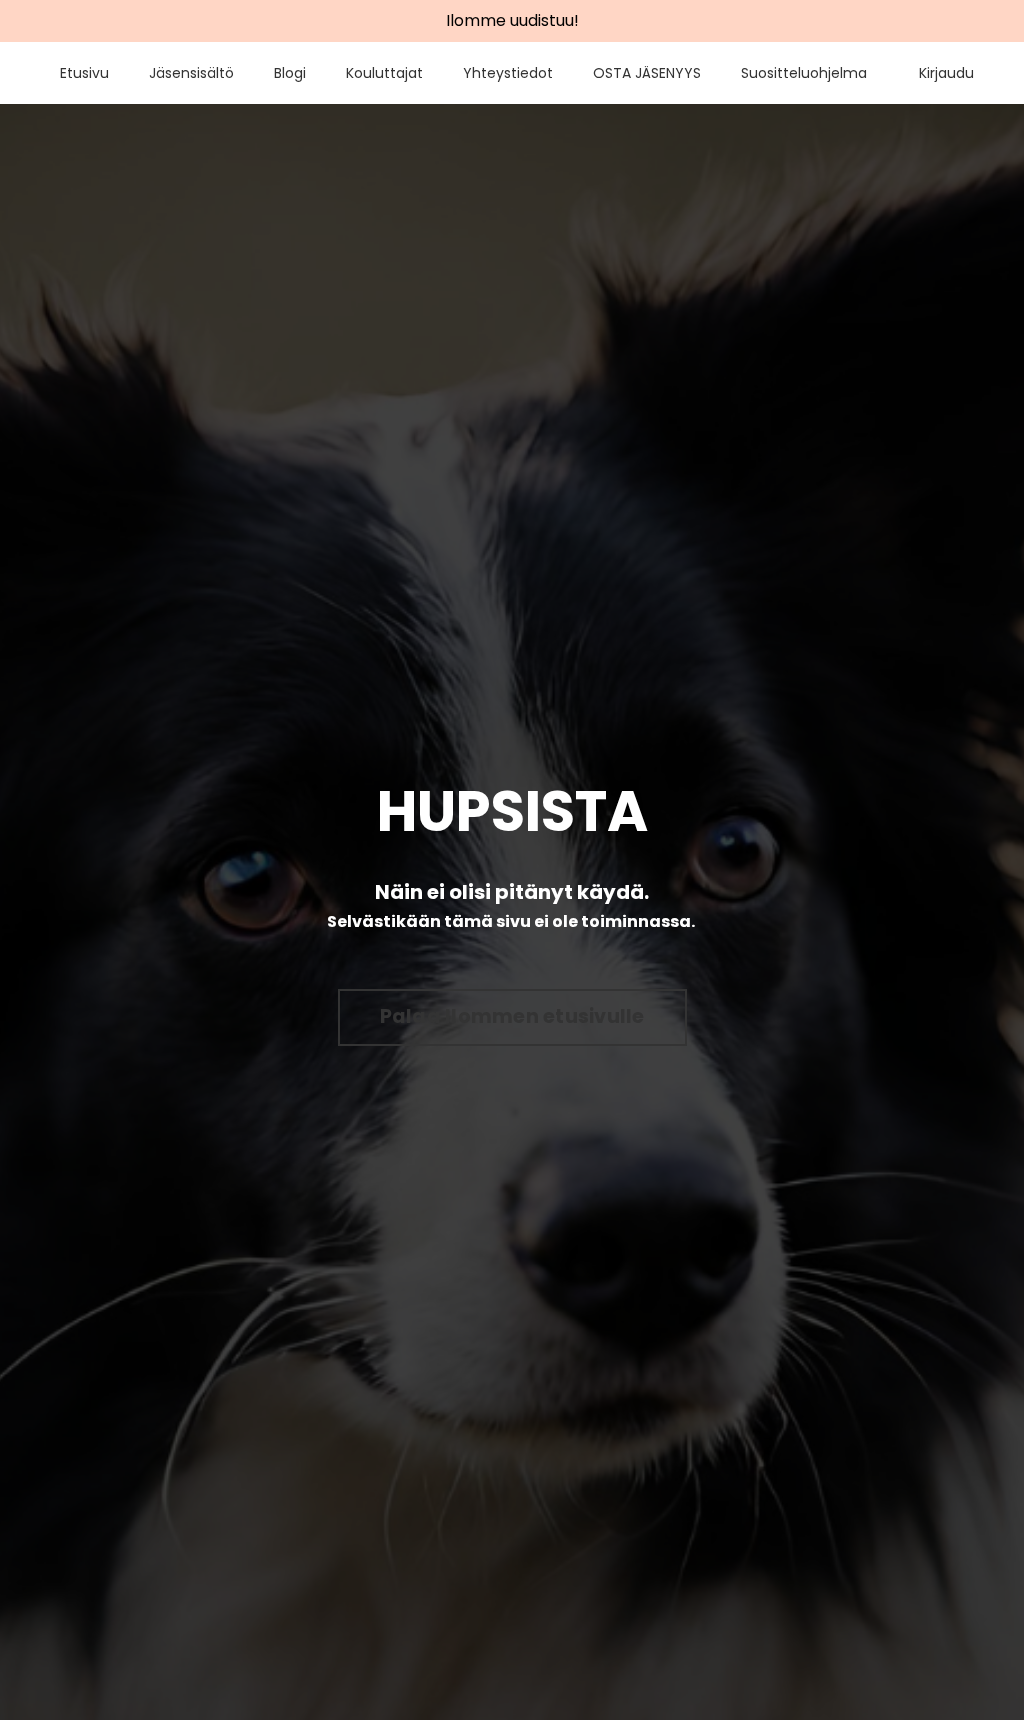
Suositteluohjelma (804, 73)
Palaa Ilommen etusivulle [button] (512, 1016)
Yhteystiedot (508, 73)
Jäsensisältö (191, 73)
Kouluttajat (384, 73)
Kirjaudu (946, 73)
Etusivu (84, 73)
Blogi (290, 73)
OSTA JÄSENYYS (647, 73)
